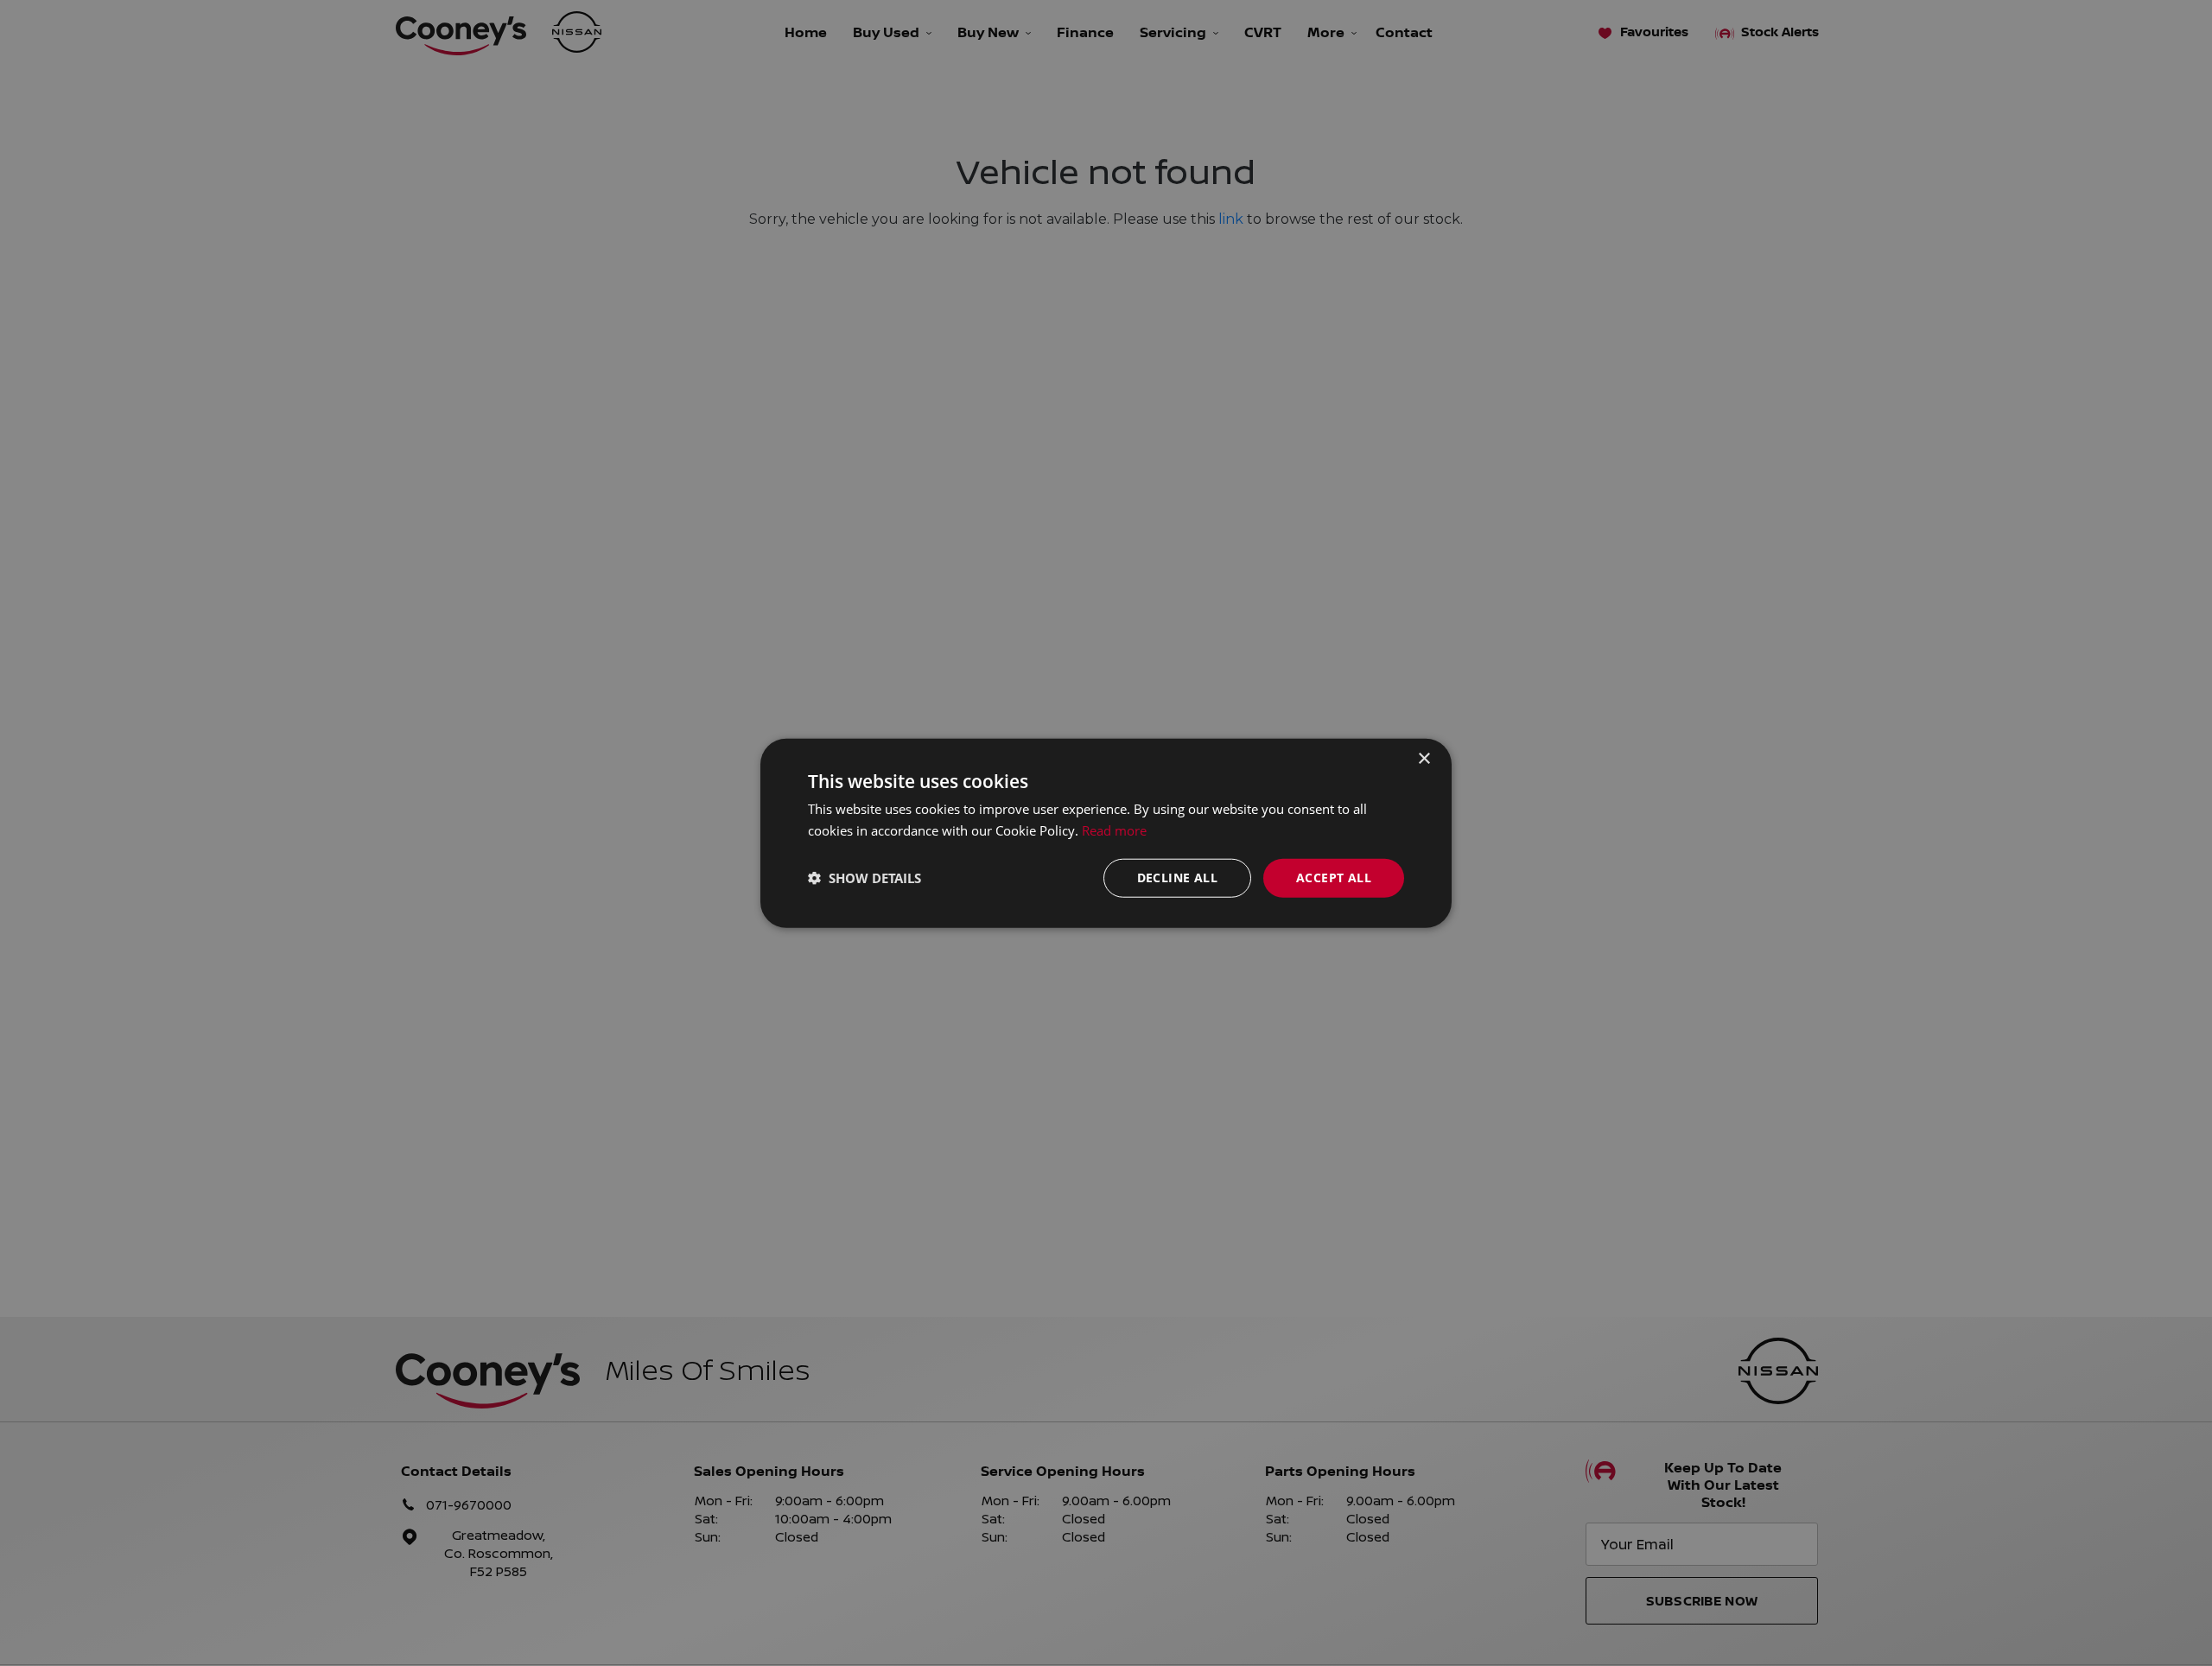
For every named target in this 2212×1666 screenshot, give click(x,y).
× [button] (1424, 759)
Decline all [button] (1177, 878)
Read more (1114, 830)
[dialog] (1106, 833)
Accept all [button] (1334, 878)
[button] (864, 878)
